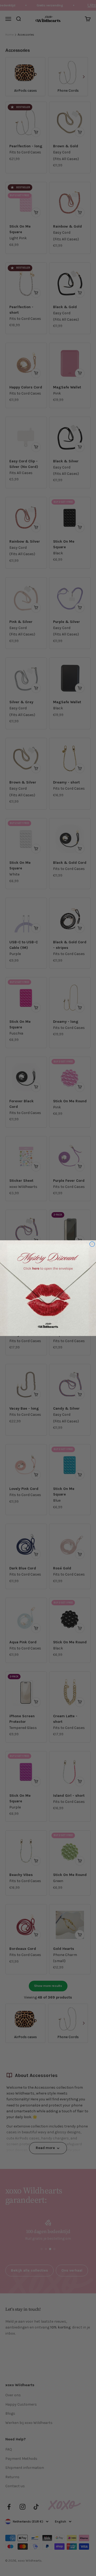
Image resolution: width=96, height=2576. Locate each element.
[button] (48, 1288)
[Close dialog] (92, 1244)
